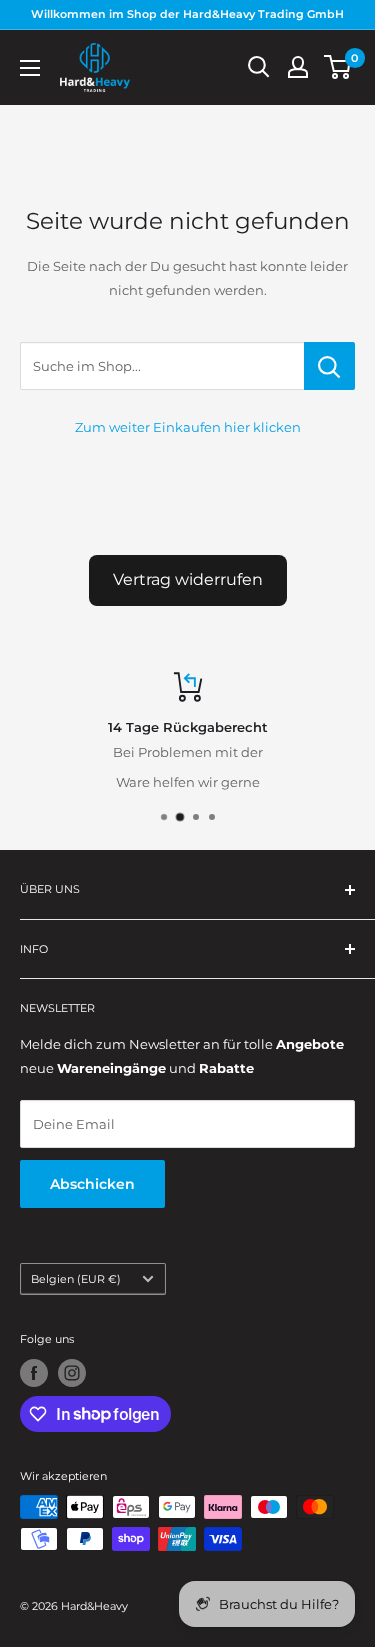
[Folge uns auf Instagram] (72, 1373)
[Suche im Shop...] (329, 366)
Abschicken (92, 1184)
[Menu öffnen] (30, 68)
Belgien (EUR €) (76, 1279)
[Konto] (298, 67)
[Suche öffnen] (259, 67)
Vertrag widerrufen (188, 579)
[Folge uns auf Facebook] (34, 1373)
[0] (338, 67)
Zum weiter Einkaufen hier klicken (188, 427)
